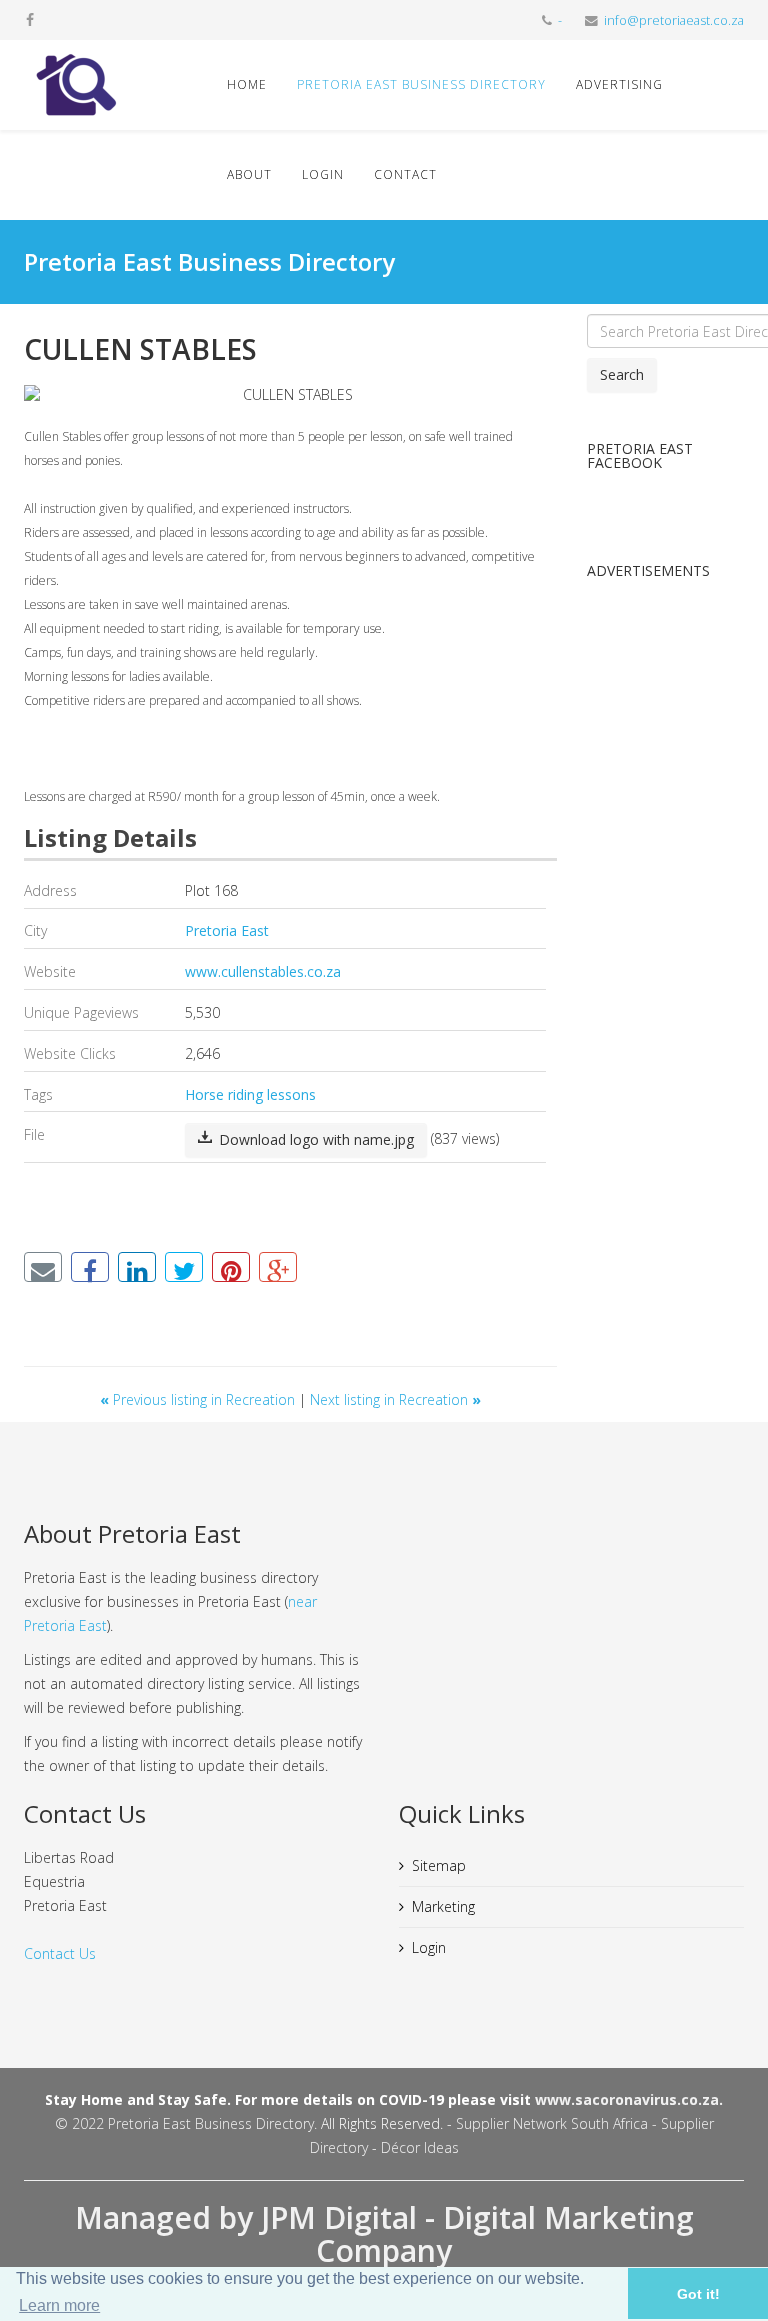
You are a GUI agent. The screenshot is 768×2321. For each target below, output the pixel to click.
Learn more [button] (59, 2305)
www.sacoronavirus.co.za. (629, 2099)
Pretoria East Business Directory (421, 84)
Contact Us (60, 1953)
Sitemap (439, 1865)
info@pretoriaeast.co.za (674, 20)
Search (622, 374)
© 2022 (81, 2123)
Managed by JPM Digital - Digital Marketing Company (384, 2234)
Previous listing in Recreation (199, 1399)
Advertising (619, 84)
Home (247, 84)
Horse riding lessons (250, 1094)
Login (323, 174)
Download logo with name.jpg (314, 1139)
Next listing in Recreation (395, 1399)
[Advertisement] (666, 898)
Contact (405, 174)
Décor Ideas (420, 2147)
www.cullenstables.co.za (263, 971)
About (249, 174)
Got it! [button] (698, 2294)
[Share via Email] (43, 1267)
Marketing (443, 1906)
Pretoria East (227, 930)
